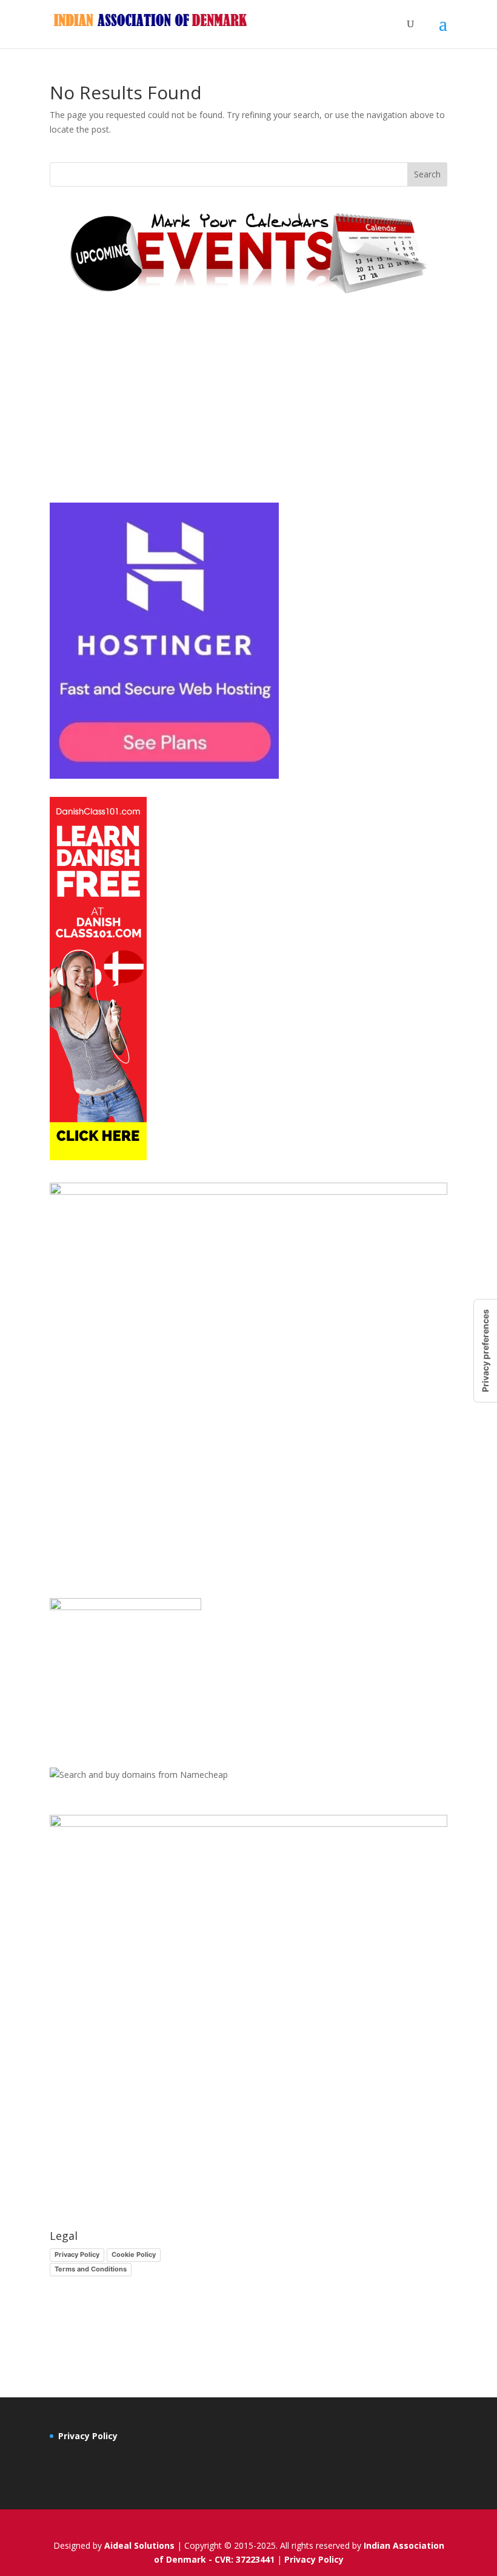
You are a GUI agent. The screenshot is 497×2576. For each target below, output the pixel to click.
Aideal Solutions (139, 2545)
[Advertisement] (248, 400)
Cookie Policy (134, 2254)
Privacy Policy (77, 2254)
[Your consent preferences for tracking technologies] (485, 1351)
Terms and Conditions (91, 2269)
